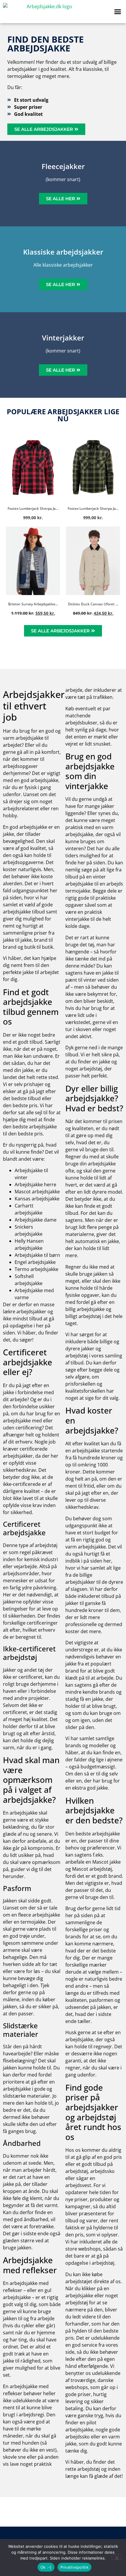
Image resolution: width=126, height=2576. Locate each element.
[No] (117, 2557)
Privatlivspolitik (74, 2567)
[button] (118, 12)
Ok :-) (46, 2567)
